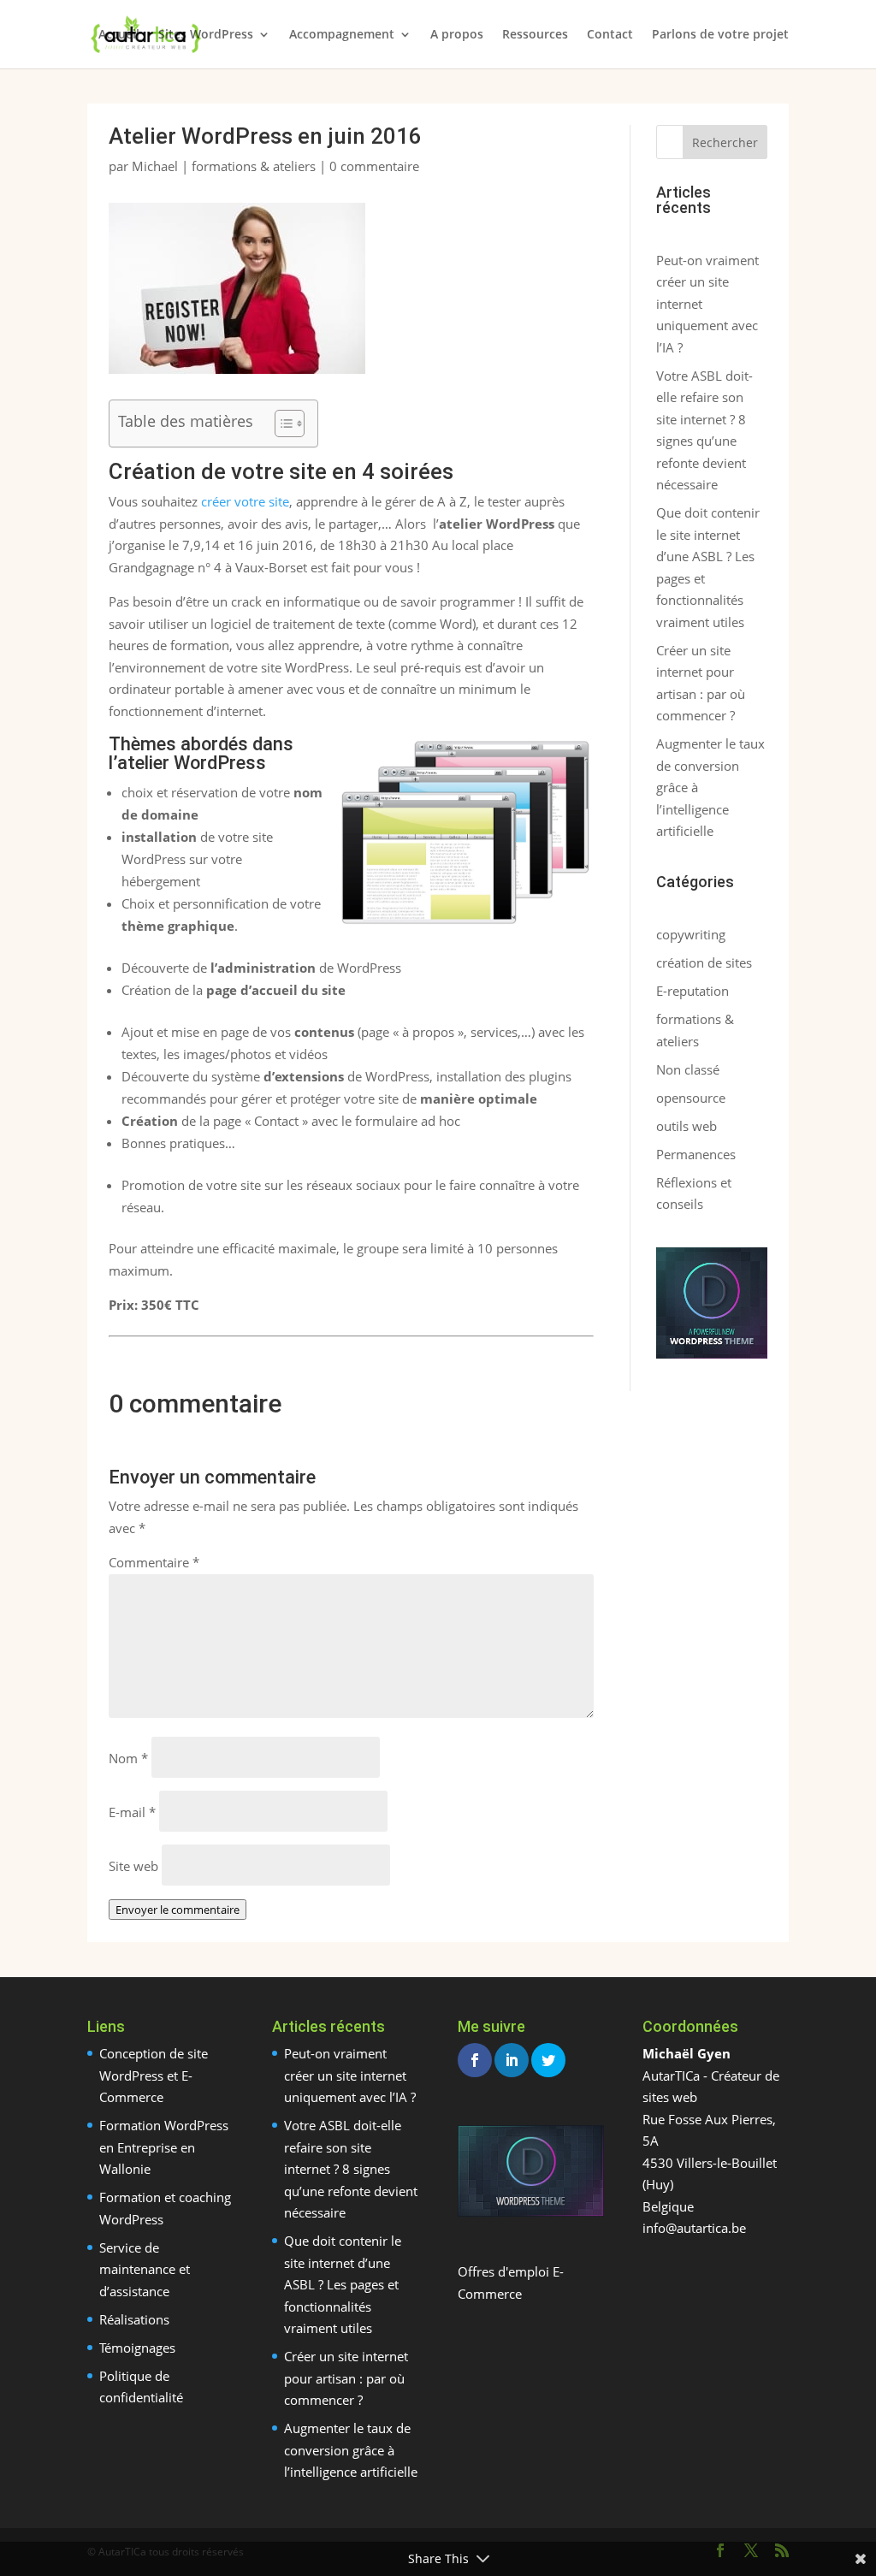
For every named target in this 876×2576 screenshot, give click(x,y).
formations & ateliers (254, 166)
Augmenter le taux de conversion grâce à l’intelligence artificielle (351, 2450)
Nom (128, 1758)
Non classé (688, 1069)
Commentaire (154, 1562)
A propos (457, 35)
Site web (133, 1866)
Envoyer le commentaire (178, 1910)
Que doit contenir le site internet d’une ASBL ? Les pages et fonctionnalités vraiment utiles (343, 2284)
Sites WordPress (206, 35)
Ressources (535, 35)
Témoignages (137, 2348)
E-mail (132, 1812)
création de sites (704, 962)
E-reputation (693, 991)
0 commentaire (374, 166)
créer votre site (245, 501)
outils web (687, 1126)
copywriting (691, 934)
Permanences (696, 1154)
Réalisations (134, 2319)
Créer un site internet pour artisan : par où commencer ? (346, 2378)
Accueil (119, 35)
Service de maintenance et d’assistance (145, 2269)
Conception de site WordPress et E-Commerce (154, 2075)
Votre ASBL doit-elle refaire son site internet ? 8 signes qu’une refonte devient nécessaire (351, 2169)
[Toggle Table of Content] (281, 423)
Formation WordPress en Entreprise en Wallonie (164, 2147)
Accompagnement (342, 35)
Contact (610, 35)
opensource (691, 1098)
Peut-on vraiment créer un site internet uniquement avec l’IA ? (350, 2075)
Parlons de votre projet (720, 35)
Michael (155, 166)
